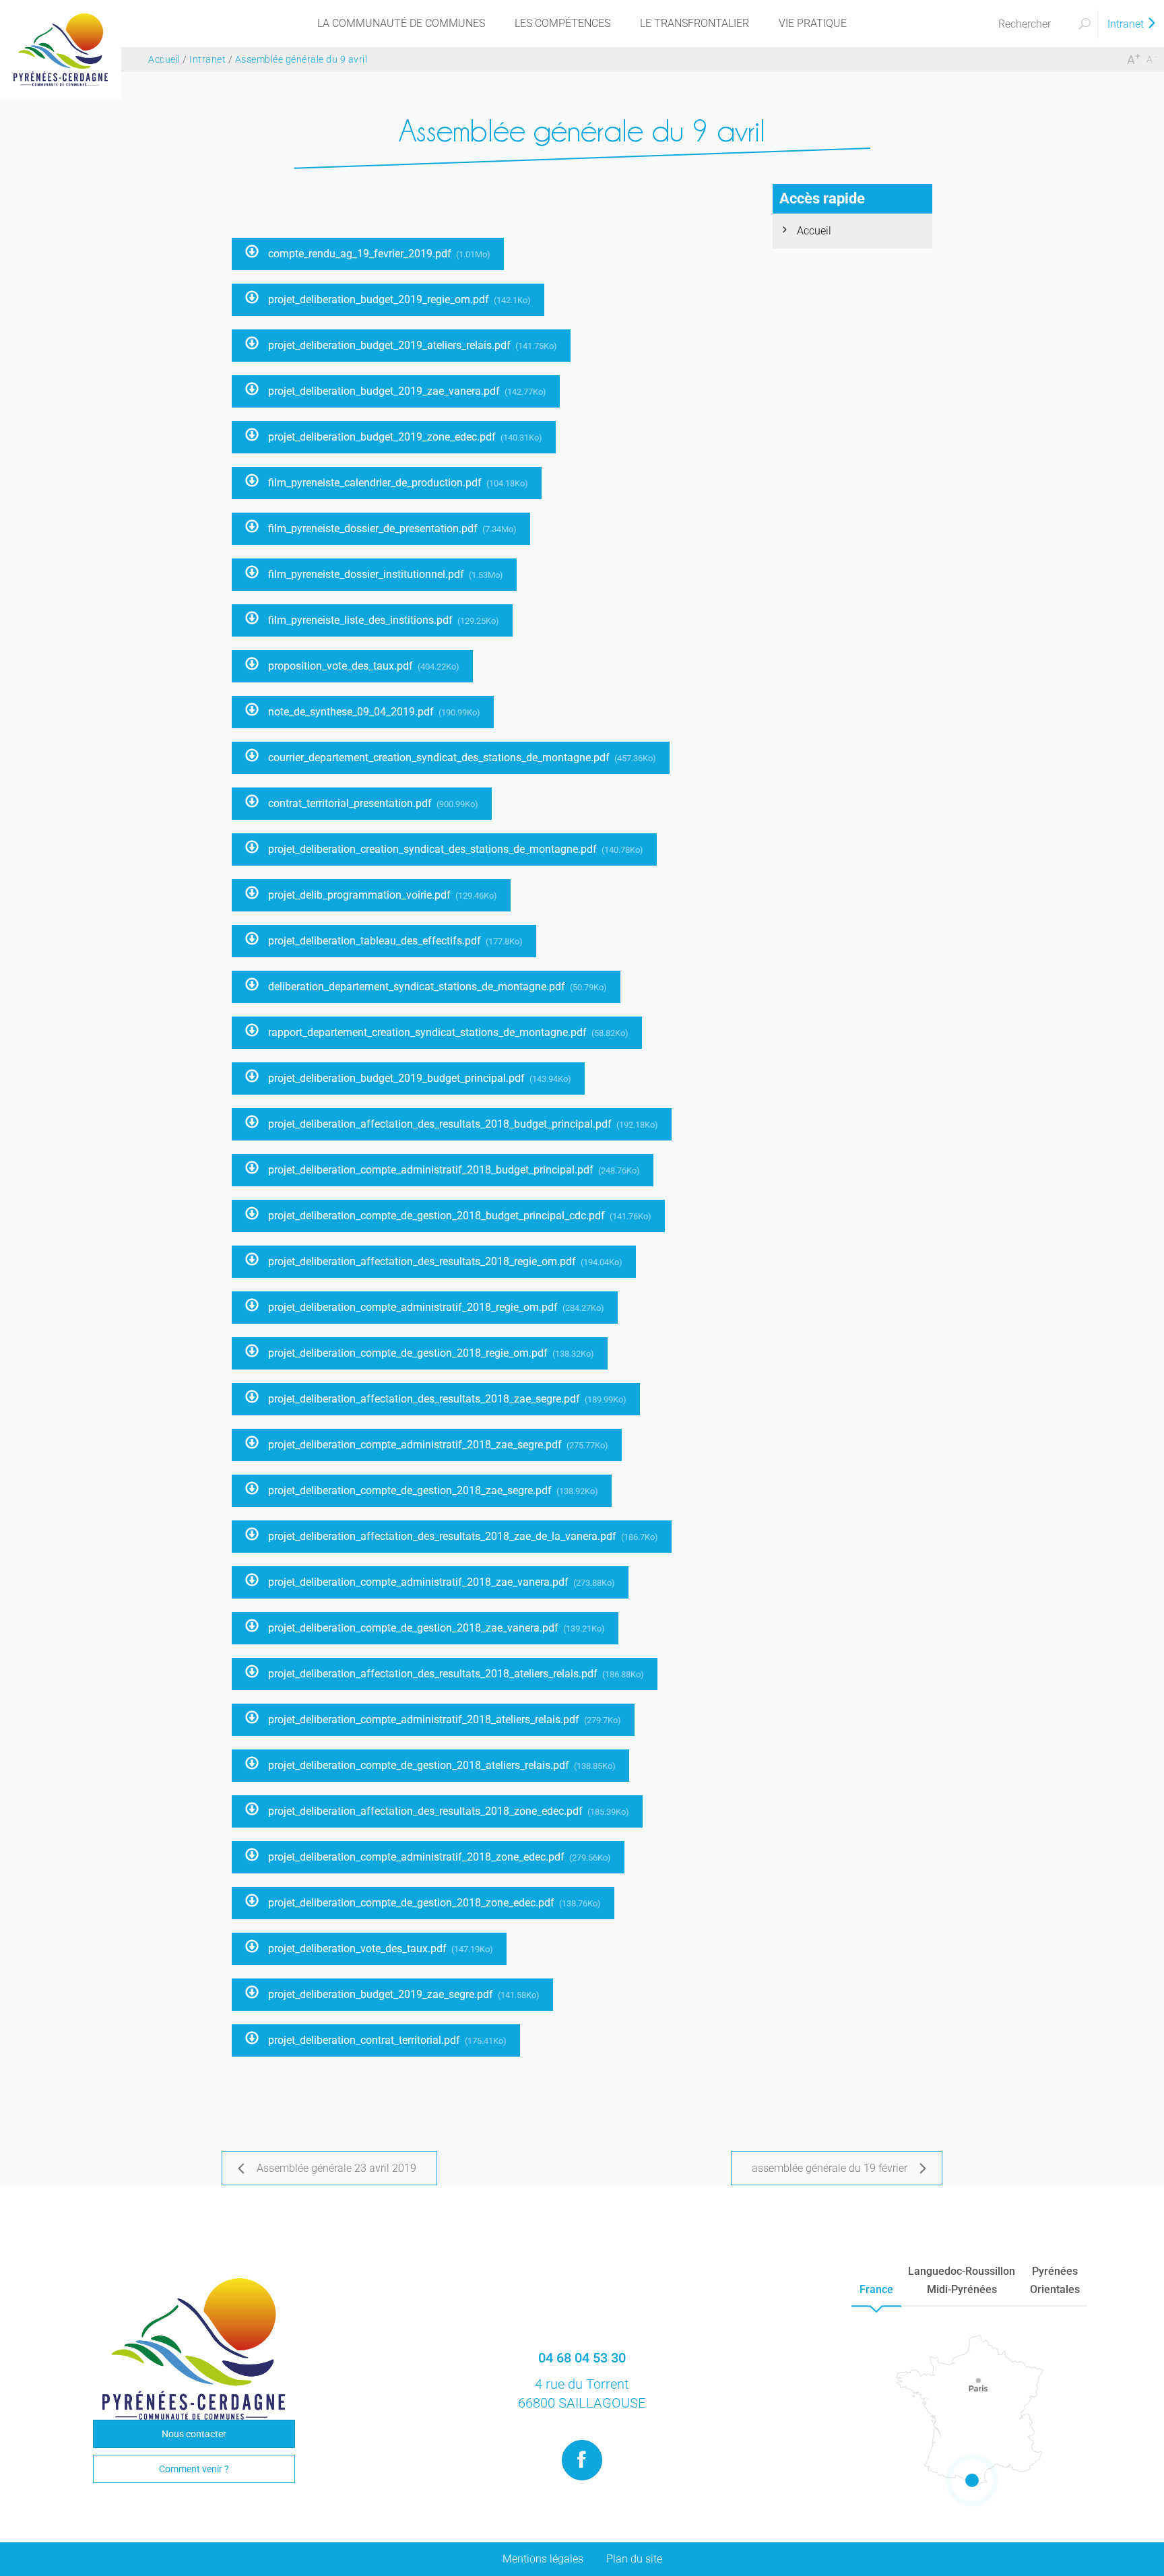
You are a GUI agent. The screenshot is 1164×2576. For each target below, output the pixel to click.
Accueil (814, 231)
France (876, 2289)
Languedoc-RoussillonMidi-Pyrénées (962, 2280)
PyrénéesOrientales (1055, 2280)
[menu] (401, 24)
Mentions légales (543, 2559)
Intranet (1127, 24)
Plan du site (634, 2559)
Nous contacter (194, 2434)
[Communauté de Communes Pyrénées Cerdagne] (61, 49)
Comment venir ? (194, 2469)
